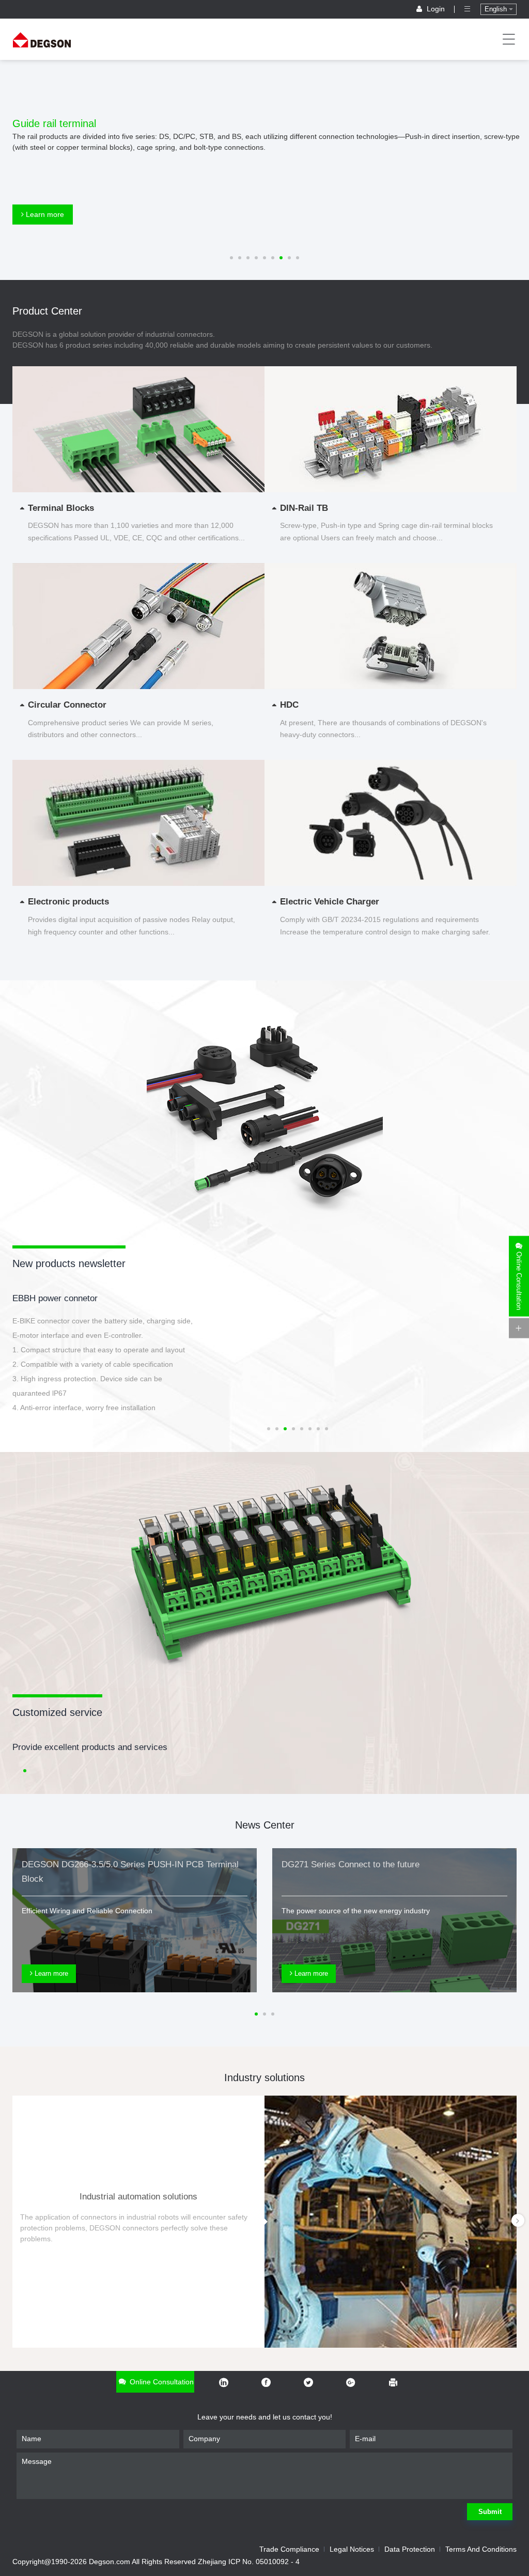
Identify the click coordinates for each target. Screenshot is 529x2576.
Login (436, 9)
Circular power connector (61, 1298)
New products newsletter (69, 1263)
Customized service (57, 1712)
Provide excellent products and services (90, 1747)
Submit (490, 2512)
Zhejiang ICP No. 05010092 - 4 (249, 2562)
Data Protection (410, 2549)
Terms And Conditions (481, 2549)
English (497, 9)
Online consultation (161, 2382)
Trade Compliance (289, 2549)
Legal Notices (352, 2549)
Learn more (44, 214)
